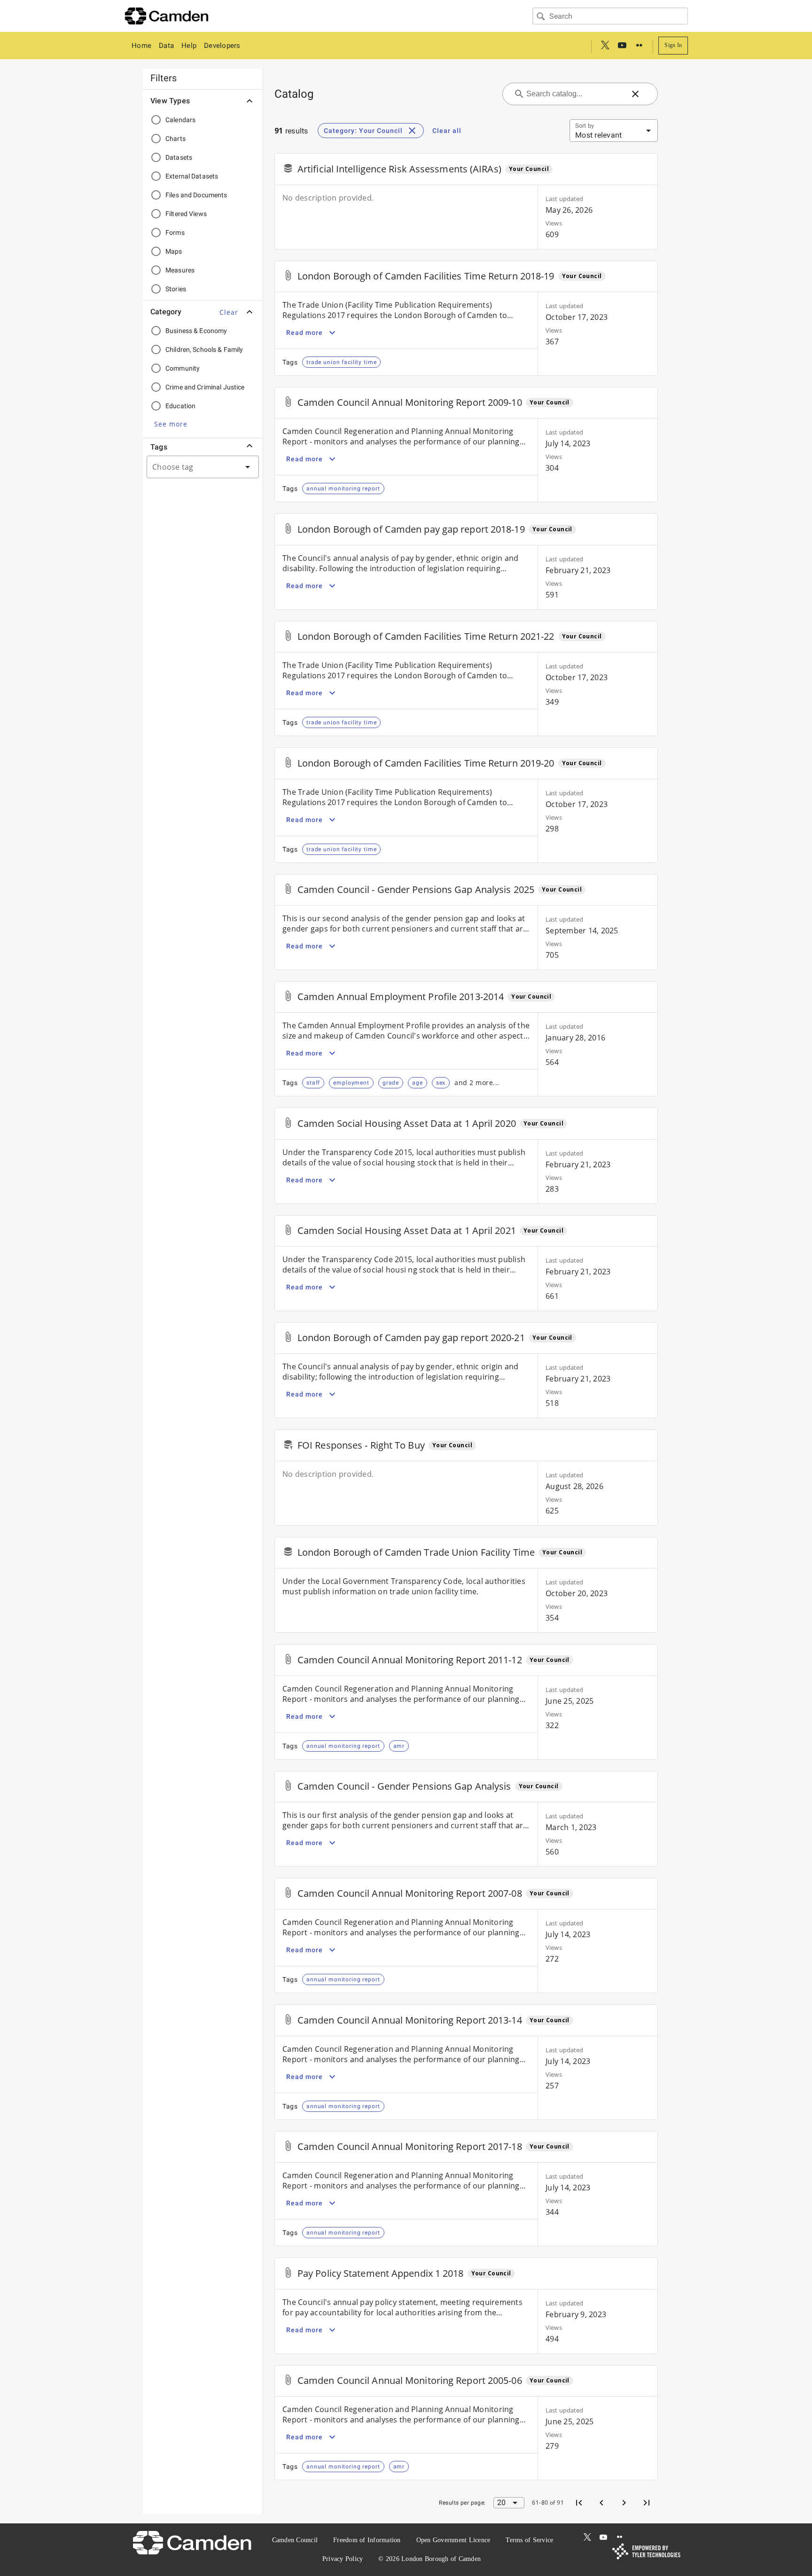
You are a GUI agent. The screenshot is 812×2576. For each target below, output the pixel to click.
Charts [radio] (176, 139)
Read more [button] (304, 333)
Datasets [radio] (179, 157)
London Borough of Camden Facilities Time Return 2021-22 (426, 636)
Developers (222, 46)
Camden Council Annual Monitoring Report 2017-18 (410, 2146)
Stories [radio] (176, 289)
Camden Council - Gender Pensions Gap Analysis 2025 (416, 889)
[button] (229, 312)
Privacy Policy (343, 2559)
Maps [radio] (174, 251)
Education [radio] (180, 406)
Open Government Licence (453, 2540)
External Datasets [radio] (192, 176)
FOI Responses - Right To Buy (361, 1445)
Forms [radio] (175, 233)
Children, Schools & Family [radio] (204, 349)
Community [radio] (183, 368)
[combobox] (610, 16)
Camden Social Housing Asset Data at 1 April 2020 (407, 1123)
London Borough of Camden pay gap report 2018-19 (411, 529)
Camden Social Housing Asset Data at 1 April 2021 (407, 1230)
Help (189, 46)
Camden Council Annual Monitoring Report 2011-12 (410, 1660)
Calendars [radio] (180, 120)
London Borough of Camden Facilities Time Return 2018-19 (426, 276)
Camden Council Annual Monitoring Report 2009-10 (410, 402)
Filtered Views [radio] (186, 214)
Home (141, 46)
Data (166, 46)
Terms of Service (529, 2540)
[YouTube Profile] (622, 46)
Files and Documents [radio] (196, 195)
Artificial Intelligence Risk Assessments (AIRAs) (399, 169)
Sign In (673, 45)
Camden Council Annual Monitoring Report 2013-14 (410, 2020)
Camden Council (295, 2540)
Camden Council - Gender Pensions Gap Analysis (404, 1786)
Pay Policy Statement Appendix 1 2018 (381, 2273)
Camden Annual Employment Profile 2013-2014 (401, 997)
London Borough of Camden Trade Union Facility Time (416, 1552)
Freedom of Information (367, 2540)
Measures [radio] (180, 270)
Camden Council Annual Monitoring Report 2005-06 (410, 2380)
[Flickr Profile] (639, 46)
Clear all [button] (447, 131)
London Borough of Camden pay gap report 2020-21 (411, 1338)
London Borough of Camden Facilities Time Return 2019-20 (426, 763)
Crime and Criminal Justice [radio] (205, 387)
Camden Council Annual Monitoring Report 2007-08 (410, 1893)
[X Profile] (605, 46)
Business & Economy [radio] (196, 331)
